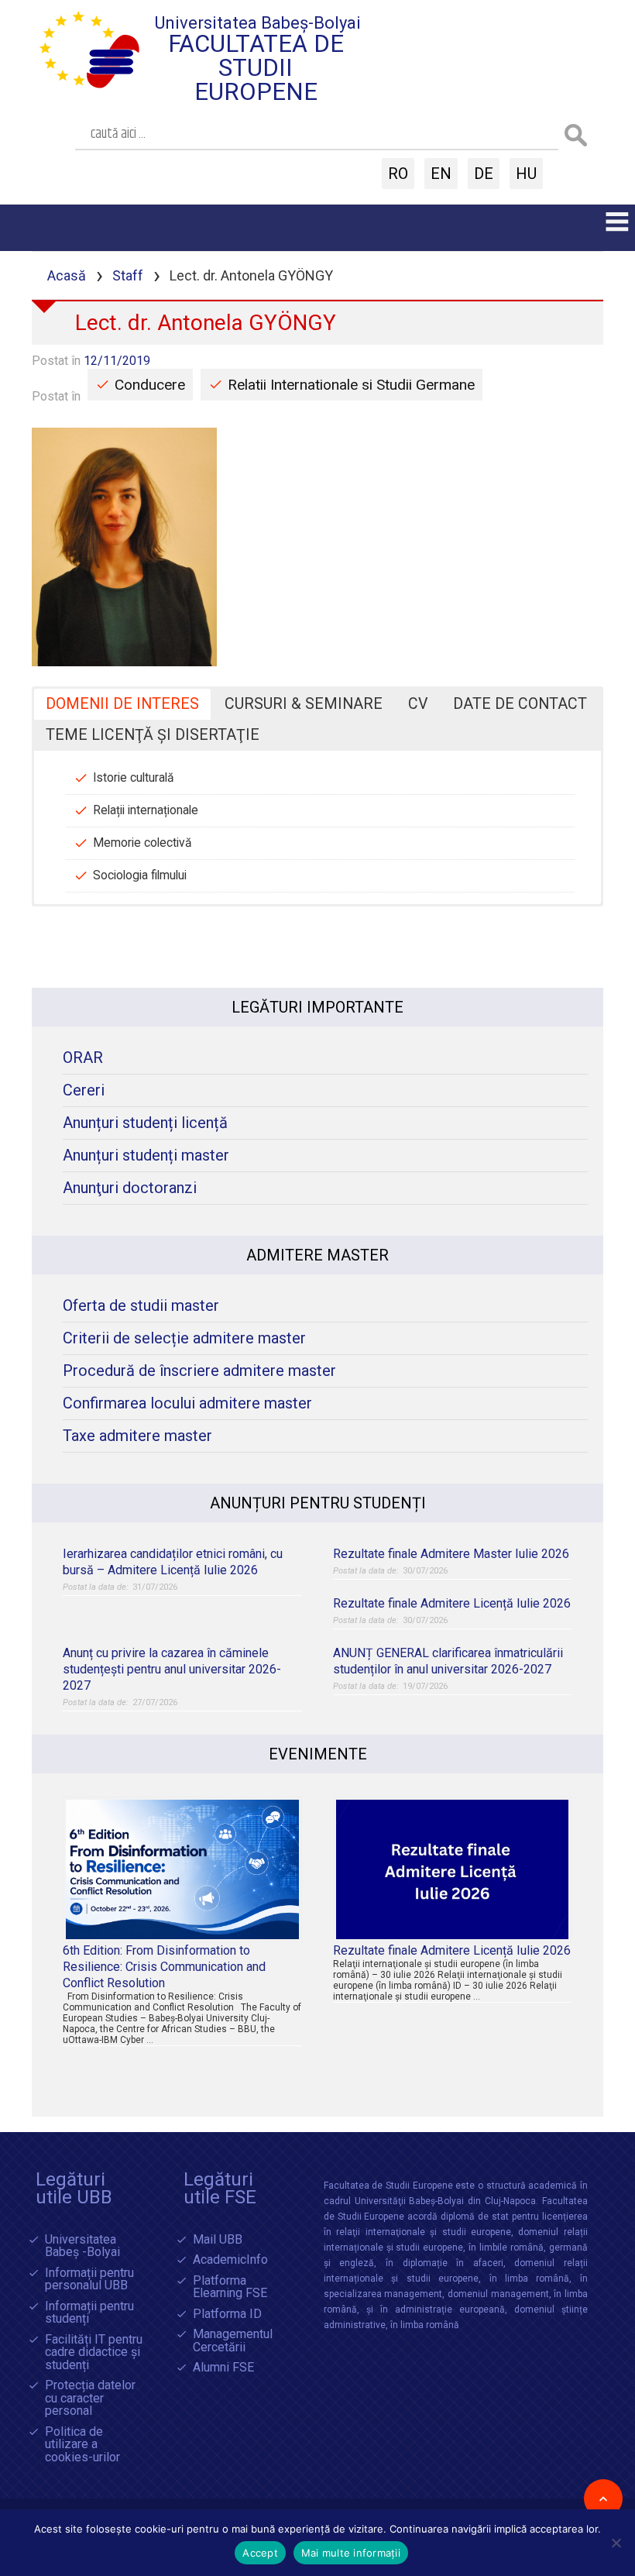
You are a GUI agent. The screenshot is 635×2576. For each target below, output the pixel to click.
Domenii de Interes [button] (122, 704)
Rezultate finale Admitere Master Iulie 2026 (451, 1554)
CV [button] (418, 704)
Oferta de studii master (141, 1306)
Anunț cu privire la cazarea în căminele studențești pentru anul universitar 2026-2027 (172, 1669)
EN (441, 174)
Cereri (84, 1090)
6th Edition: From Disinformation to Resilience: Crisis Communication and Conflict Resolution (164, 1967)
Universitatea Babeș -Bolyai (82, 2246)
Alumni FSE (223, 2368)
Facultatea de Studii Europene (256, 68)
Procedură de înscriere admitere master (199, 1371)
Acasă (67, 275)
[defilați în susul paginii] (603, 2499)
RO (398, 174)
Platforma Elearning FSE (230, 2287)
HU (526, 174)
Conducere (150, 385)
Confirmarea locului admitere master (187, 1403)
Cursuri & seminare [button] (304, 704)
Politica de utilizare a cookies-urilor (82, 2445)
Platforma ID (227, 2315)
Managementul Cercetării (233, 2341)
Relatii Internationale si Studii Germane (351, 385)
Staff (128, 275)
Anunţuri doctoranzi (130, 1188)
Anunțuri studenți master (146, 1156)
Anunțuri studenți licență (145, 1123)
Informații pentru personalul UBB (89, 2280)
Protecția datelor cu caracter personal (90, 2399)
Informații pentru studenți (89, 2313)
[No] (616, 2543)
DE (484, 174)
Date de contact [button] (520, 704)
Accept (260, 2553)
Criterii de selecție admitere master (184, 1338)
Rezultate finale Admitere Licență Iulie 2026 (452, 1603)
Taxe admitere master (137, 1436)
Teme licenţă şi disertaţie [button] (153, 735)
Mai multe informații (351, 2553)
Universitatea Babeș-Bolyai (258, 23)
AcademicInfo (230, 2260)
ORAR (83, 1058)
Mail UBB (218, 2240)
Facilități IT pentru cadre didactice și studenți (94, 2353)
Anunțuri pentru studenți (318, 1503)
